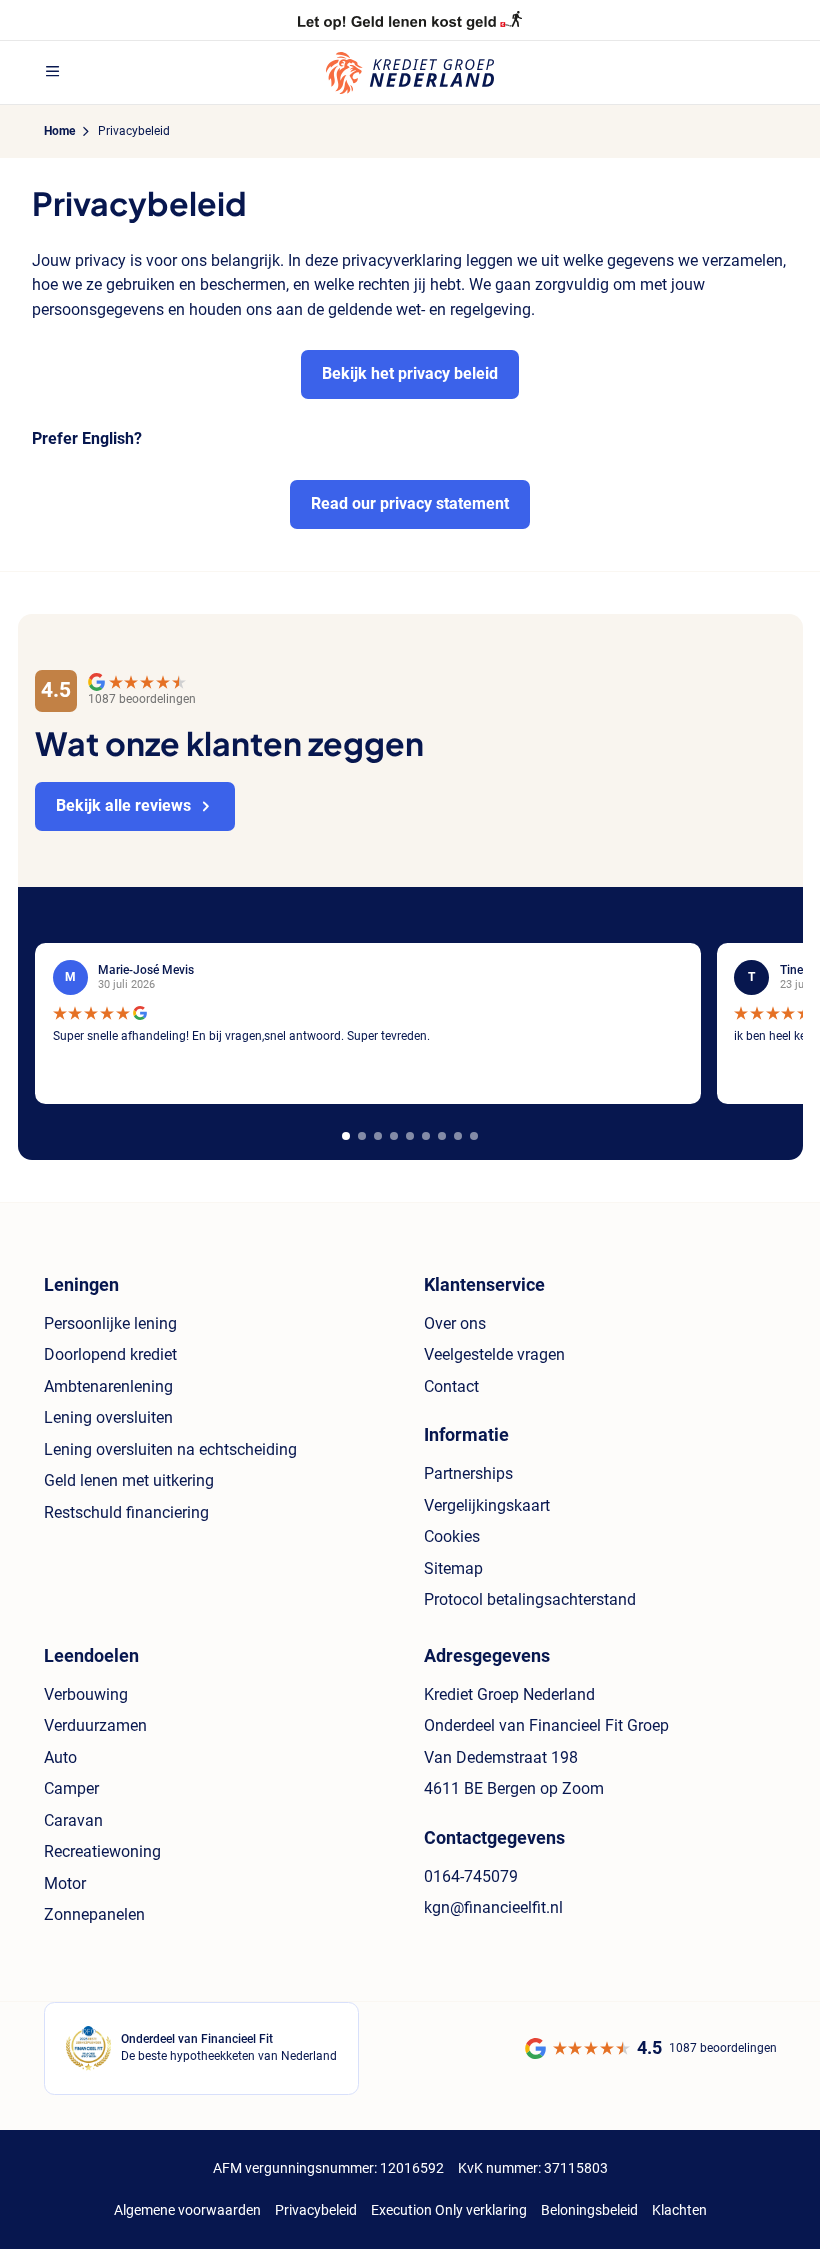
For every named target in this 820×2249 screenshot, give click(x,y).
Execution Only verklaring (449, 2210)
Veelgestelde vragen (494, 1354)
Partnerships (468, 1473)
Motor (65, 1883)
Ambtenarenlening (108, 1386)
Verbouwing (86, 1694)
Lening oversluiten (108, 1417)
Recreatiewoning (102, 1851)
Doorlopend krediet (110, 1354)
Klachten (679, 2210)
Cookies (452, 1536)
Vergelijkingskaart (487, 1505)
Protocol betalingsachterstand (530, 1599)
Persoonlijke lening (110, 1323)
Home (59, 131)
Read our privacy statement (410, 503)
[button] (346, 1136)
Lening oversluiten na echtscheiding (170, 1449)
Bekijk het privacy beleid (410, 373)
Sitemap (453, 1568)
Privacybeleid (316, 2210)
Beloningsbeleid (589, 2210)
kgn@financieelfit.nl (493, 1907)
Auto (60, 1757)
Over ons (455, 1323)
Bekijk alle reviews (123, 805)
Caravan (73, 1820)
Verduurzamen (95, 1725)
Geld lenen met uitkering (129, 1480)
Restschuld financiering (126, 1512)
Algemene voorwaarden (187, 2210)
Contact (451, 1386)
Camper (71, 1788)
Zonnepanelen (94, 1914)
